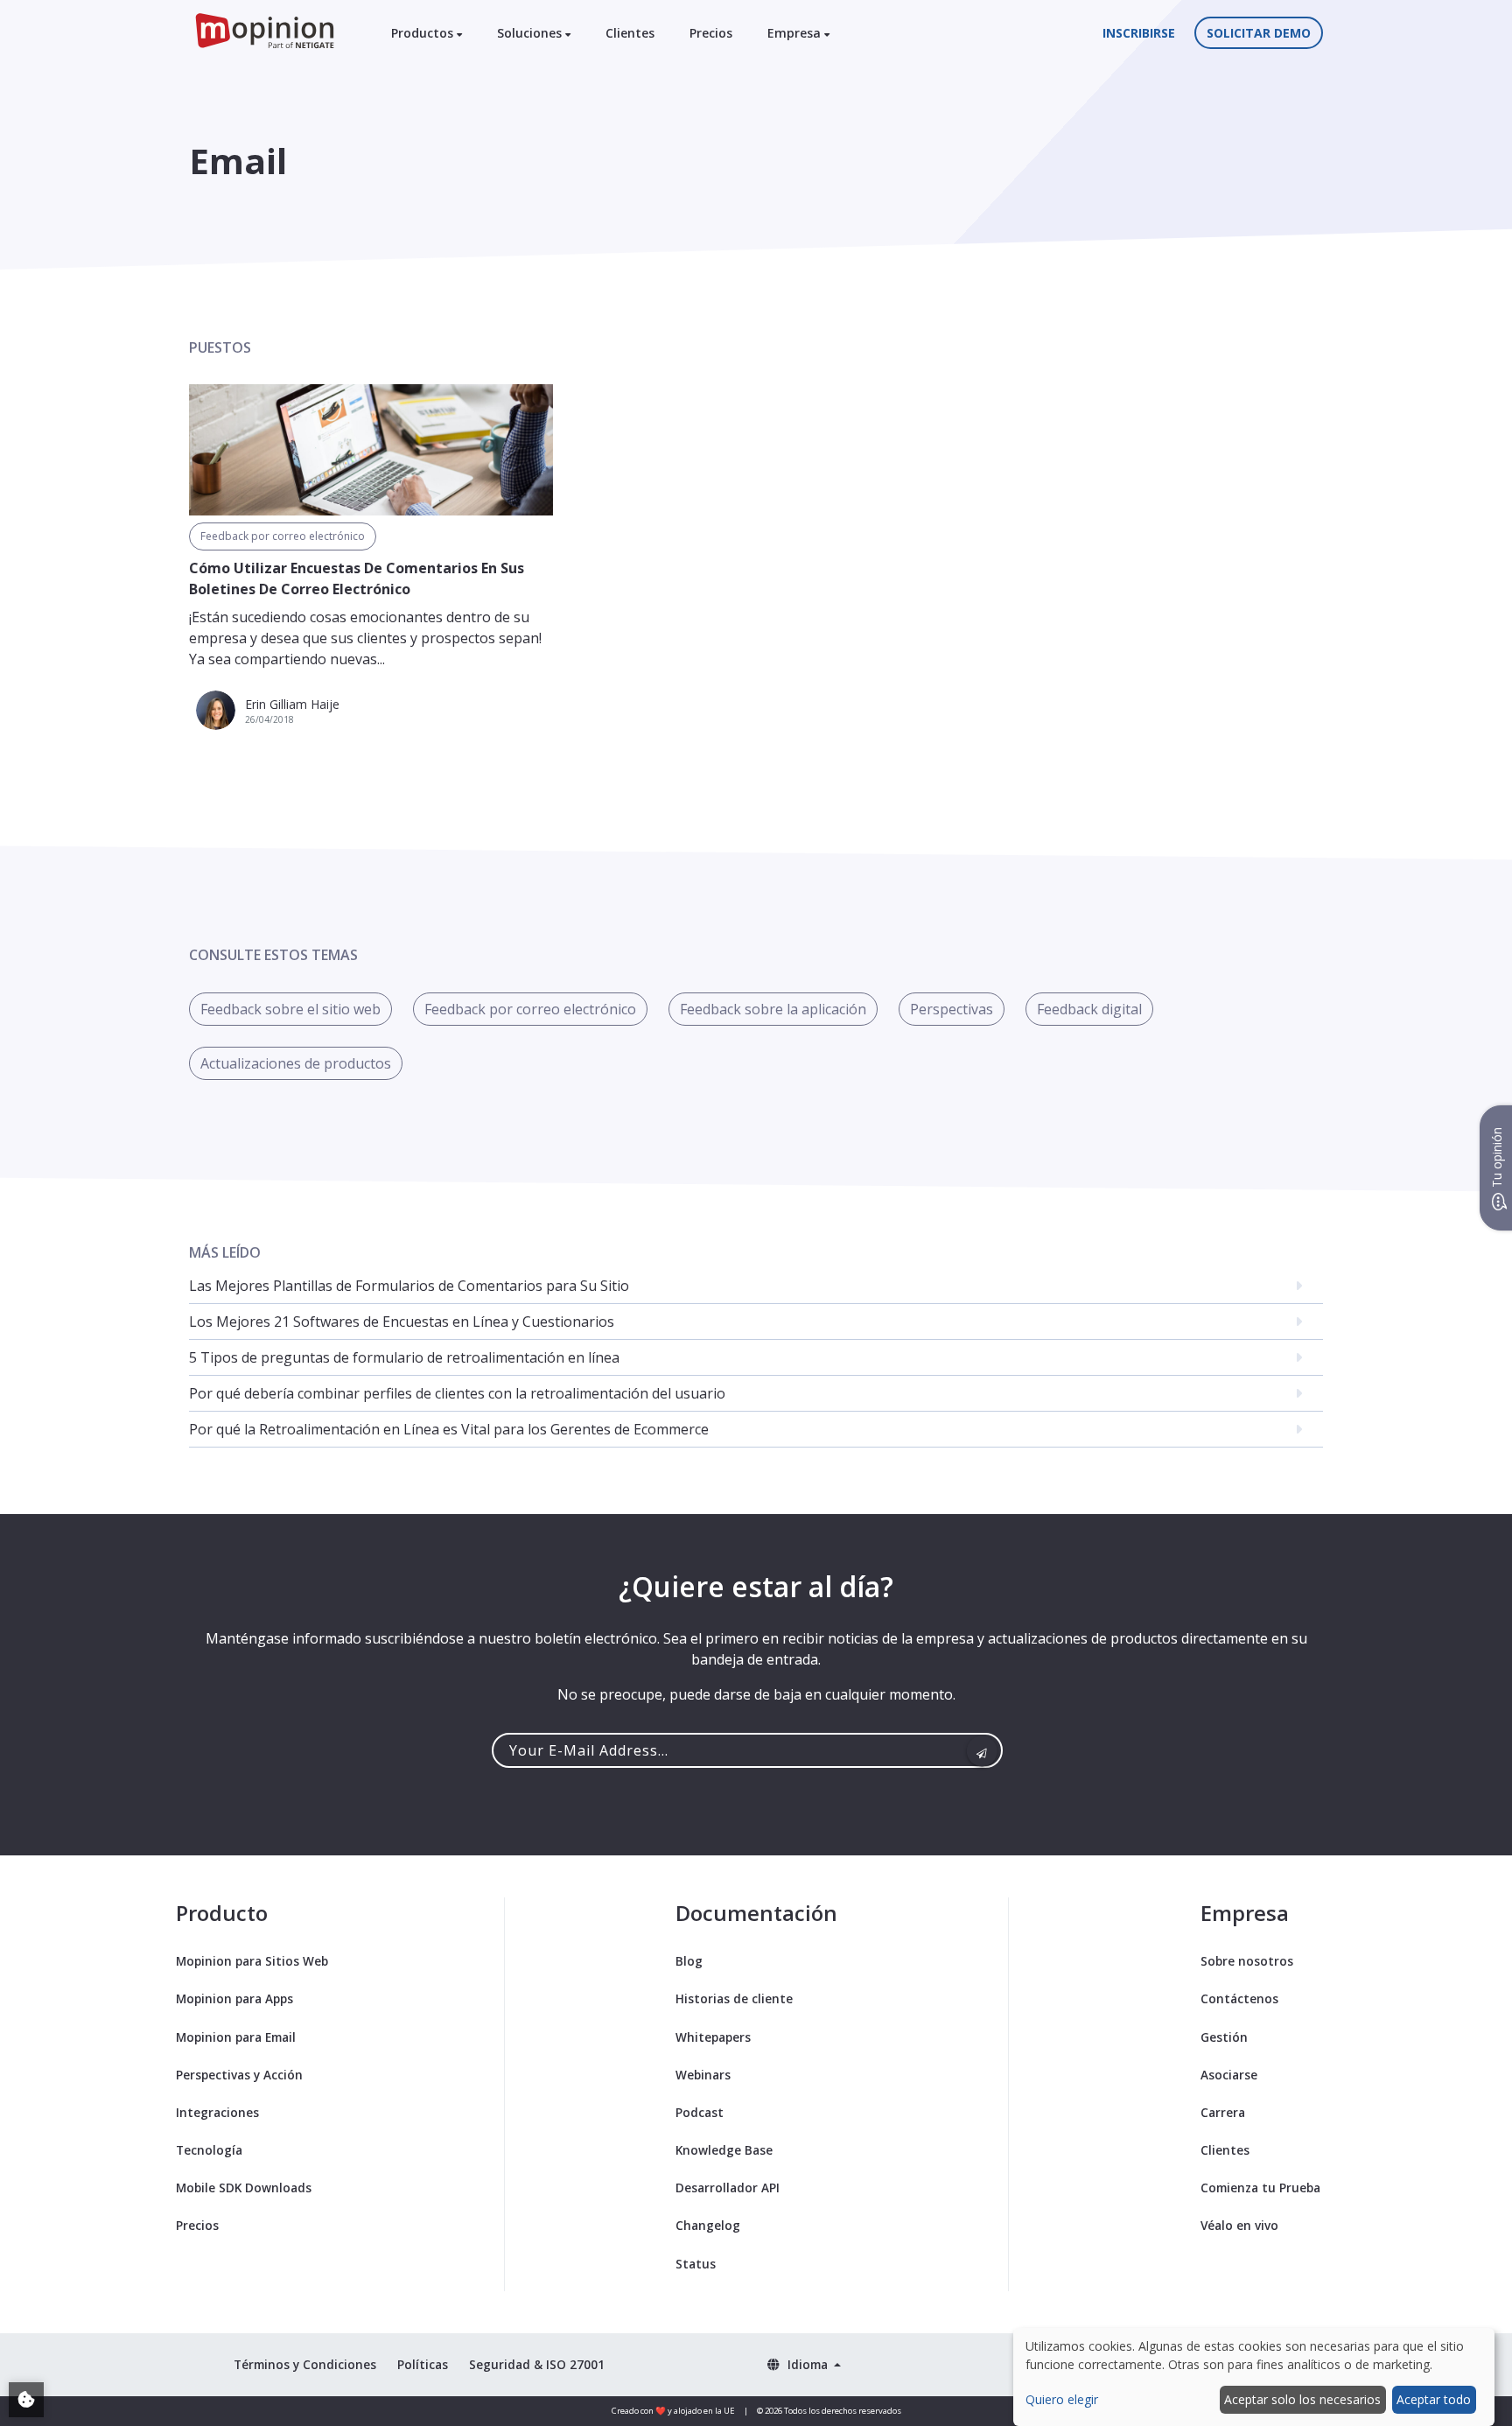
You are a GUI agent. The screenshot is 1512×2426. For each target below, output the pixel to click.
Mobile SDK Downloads (244, 2188)
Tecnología (209, 2150)
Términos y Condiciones (305, 2364)
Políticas (423, 2364)
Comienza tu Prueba (1260, 2188)
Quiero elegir (1062, 2399)
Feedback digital (1089, 1009)
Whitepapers (713, 2037)
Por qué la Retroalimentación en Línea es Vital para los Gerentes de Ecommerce (449, 1429)
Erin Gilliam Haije (292, 704)
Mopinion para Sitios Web (252, 1961)
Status (696, 2264)
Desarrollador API (728, 2188)
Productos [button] (424, 33)
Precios (711, 33)
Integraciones (217, 2112)
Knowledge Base (724, 2150)
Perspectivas (952, 1009)
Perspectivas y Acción (239, 2075)
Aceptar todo (1434, 2399)
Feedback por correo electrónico (283, 536)
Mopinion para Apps (234, 1998)
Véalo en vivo (1239, 2225)
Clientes (630, 33)
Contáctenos (1239, 1998)
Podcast (700, 2112)
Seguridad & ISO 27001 (537, 2364)
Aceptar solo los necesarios (1302, 2399)
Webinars (703, 2075)
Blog (689, 1961)
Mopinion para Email (236, 2037)
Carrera (1223, 2112)
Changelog (708, 2225)
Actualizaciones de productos (296, 1063)
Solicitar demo (1259, 33)
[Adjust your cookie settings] (26, 2400)
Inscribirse (1139, 33)
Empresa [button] (796, 33)
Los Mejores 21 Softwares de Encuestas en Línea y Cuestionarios (402, 1322)
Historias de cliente (734, 1998)
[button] (804, 2364)
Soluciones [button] (531, 33)
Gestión (1224, 2037)
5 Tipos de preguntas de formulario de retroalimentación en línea (404, 1357)
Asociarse (1229, 2075)
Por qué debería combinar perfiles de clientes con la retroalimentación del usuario (457, 1393)
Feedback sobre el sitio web (290, 1009)
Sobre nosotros (1247, 1961)
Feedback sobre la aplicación (773, 1009)
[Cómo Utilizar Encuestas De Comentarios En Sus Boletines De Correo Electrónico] (371, 450)
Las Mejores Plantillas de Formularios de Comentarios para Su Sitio (409, 1286)
